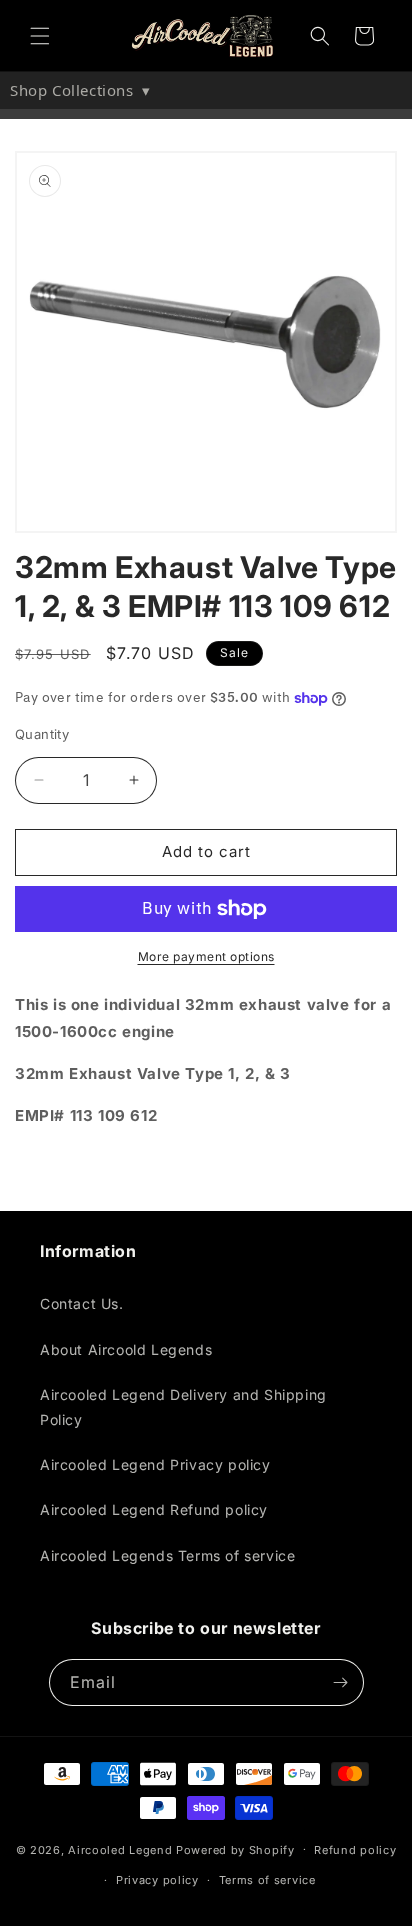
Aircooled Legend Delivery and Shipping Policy (183, 1407)
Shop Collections (80, 90)
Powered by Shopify (235, 1849)
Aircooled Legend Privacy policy (155, 1464)
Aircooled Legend (120, 1849)
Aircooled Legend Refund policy (154, 1509)
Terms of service (267, 1880)
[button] (40, 36)
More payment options (206, 956)
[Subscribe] (341, 1682)
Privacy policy (157, 1880)
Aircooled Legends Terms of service (167, 1555)
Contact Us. (82, 1303)
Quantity (42, 734)
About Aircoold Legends (126, 1349)
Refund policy (355, 1850)
